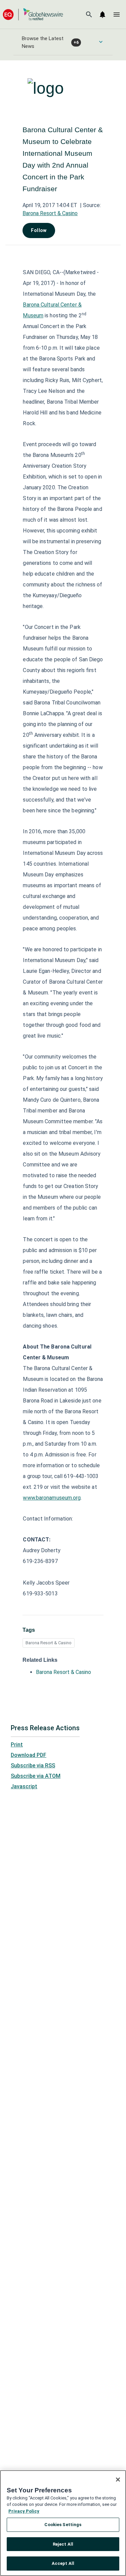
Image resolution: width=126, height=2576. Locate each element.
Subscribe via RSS (33, 1765)
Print (17, 1745)
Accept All (63, 2563)
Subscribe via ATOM (36, 1776)
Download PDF (29, 1755)
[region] (63, 2523)
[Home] (33, 14)
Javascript (24, 1786)
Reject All (63, 2544)
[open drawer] (117, 15)
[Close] (118, 2480)
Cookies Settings (63, 2525)
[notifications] (102, 15)
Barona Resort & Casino (50, 213)
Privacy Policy (24, 2511)
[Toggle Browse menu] (101, 42)
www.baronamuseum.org (52, 1498)
